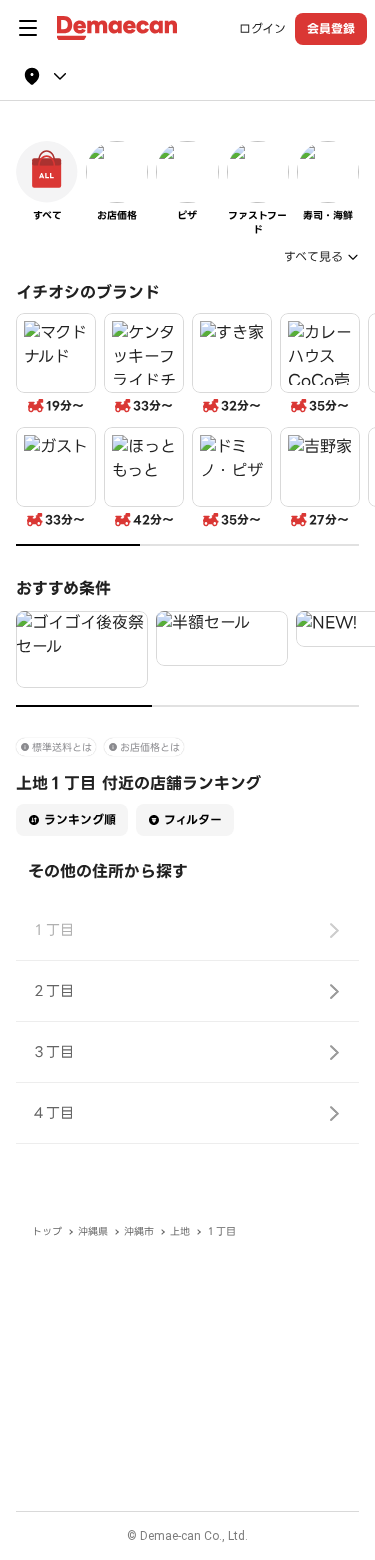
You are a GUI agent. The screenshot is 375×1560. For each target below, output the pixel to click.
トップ (47, 1231)
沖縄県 (93, 1231)
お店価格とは (150, 747)
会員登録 (331, 28)
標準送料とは (62, 747)
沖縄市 (139, 1231)
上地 (180, 1231)
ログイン (262, 29)
